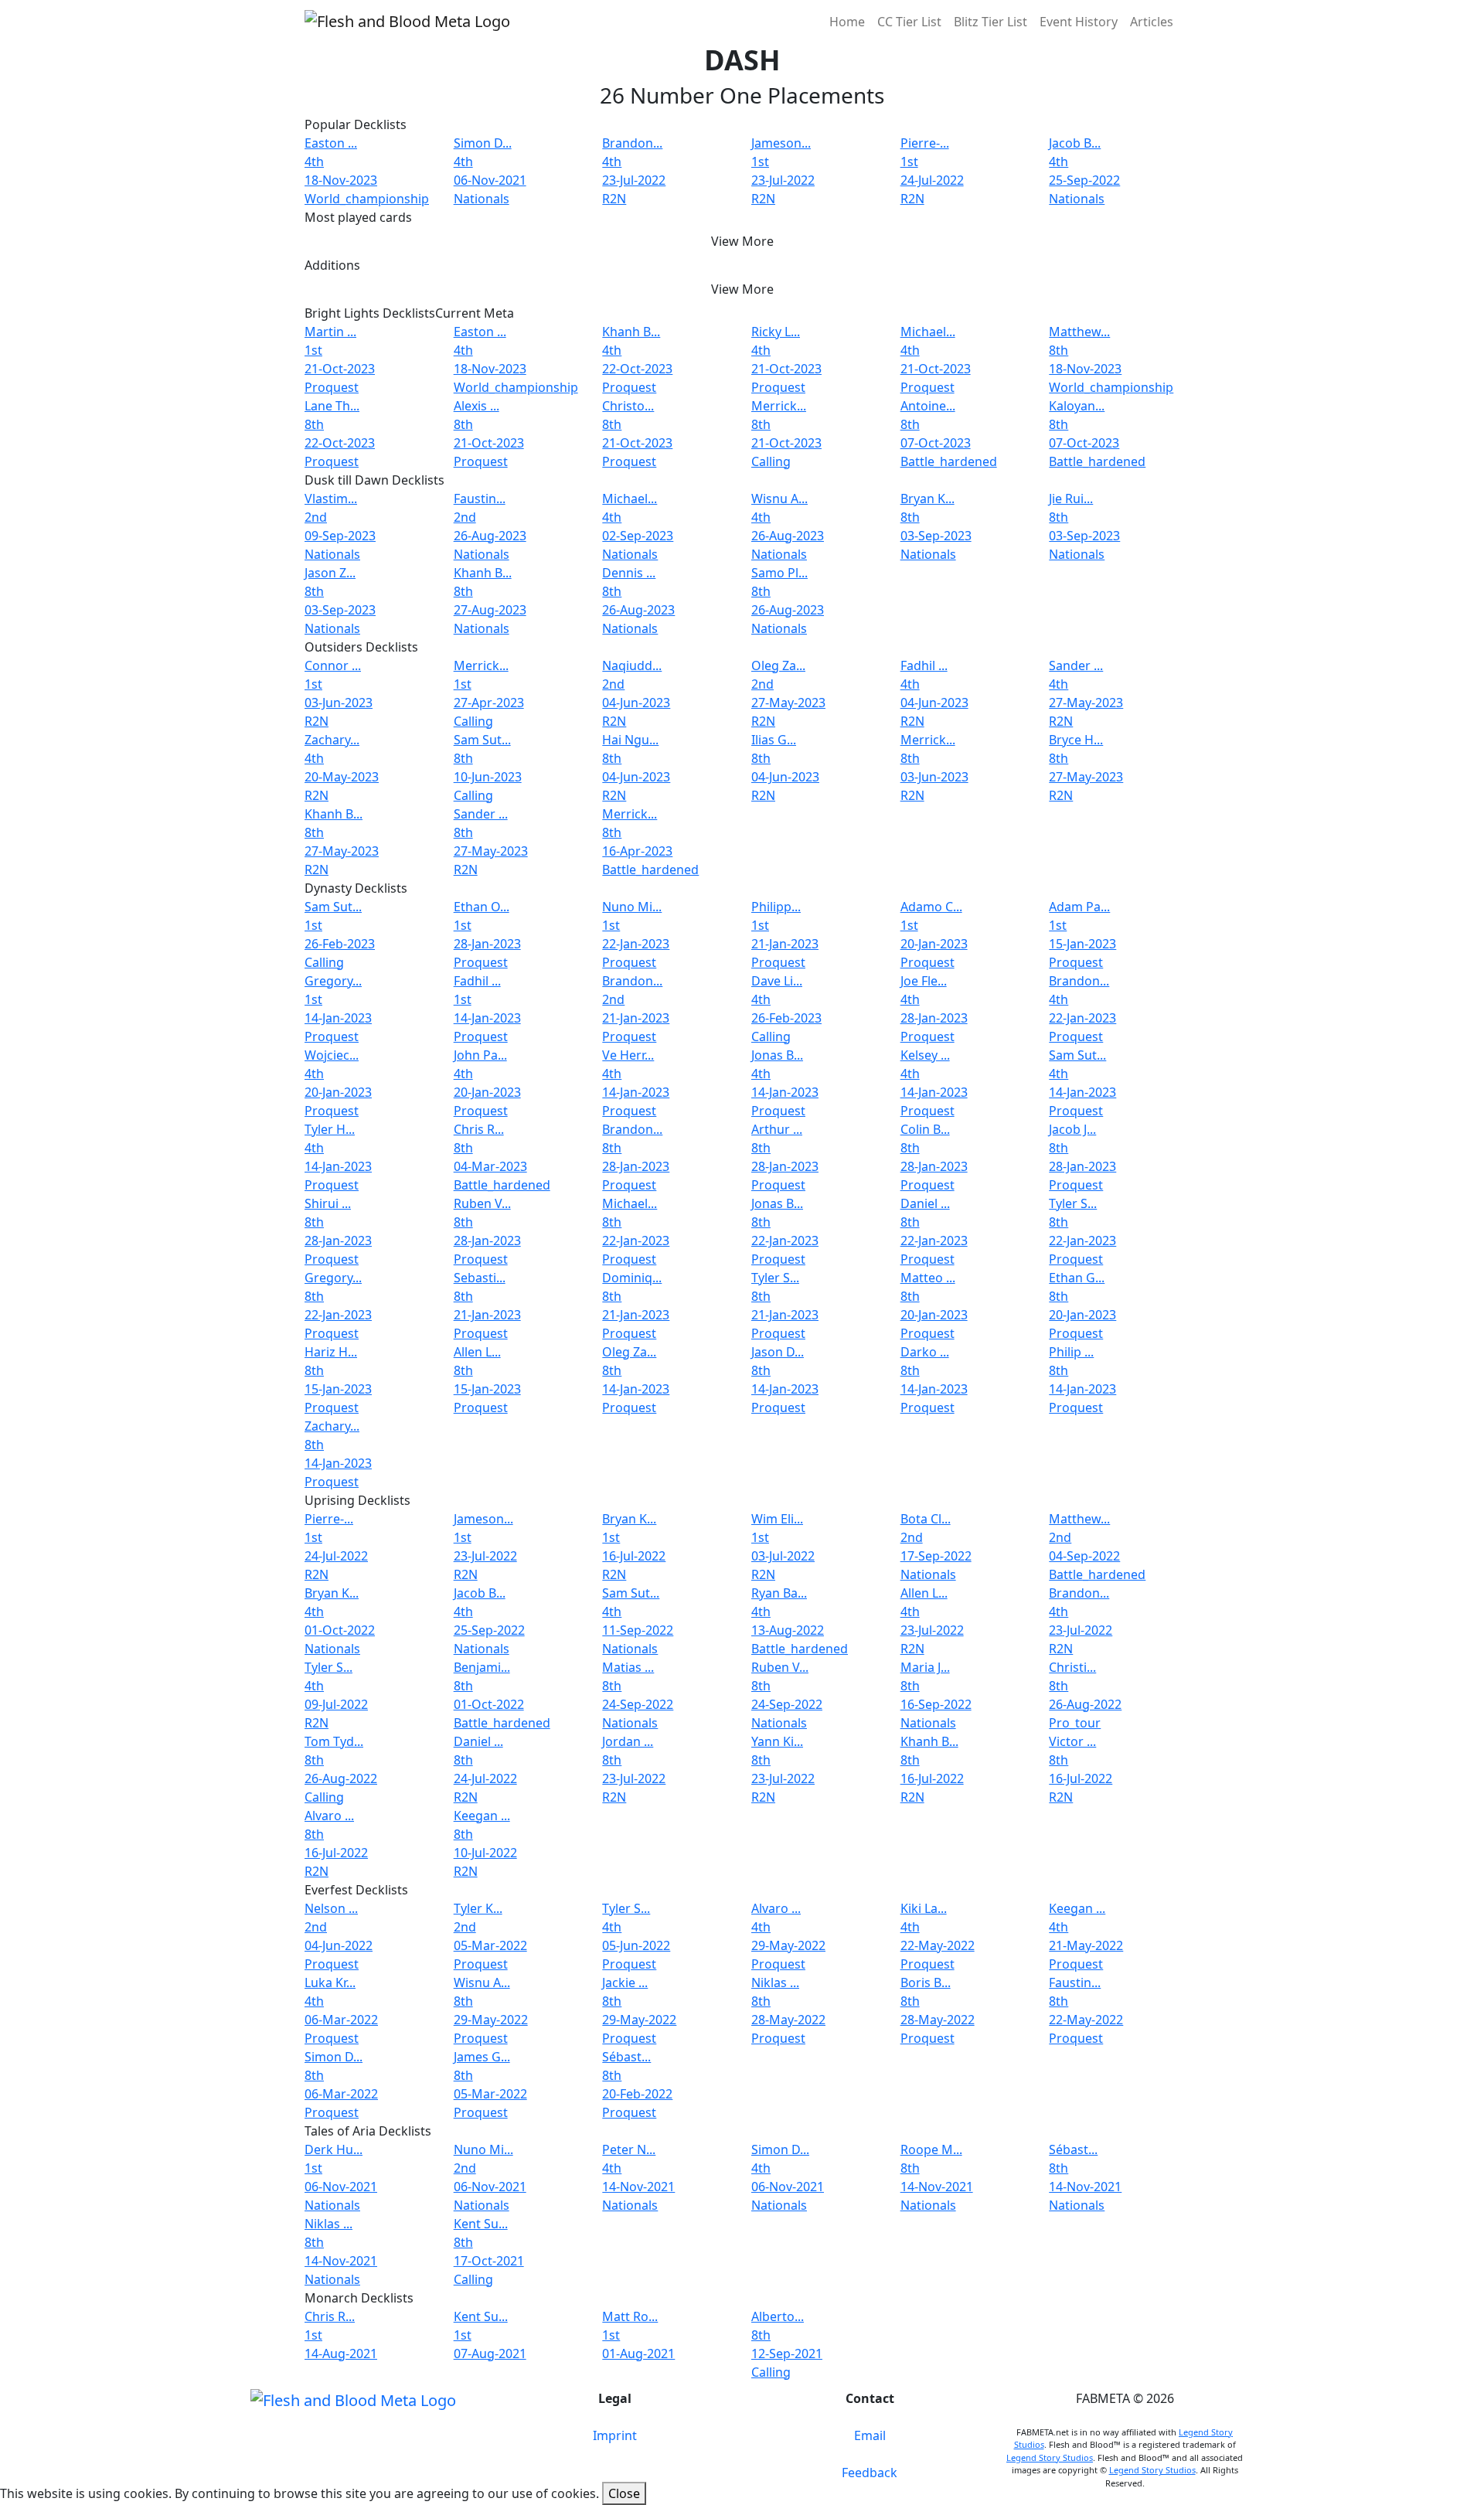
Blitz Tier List (990, 22)
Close (624, 2493)
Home (847, 22)
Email (870, 2435)
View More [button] (742, 241)
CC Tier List (909, 22)
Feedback (870, 2473)
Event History (1079, 22)
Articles (1152, 22)
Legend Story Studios (1050, 2457)
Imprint (615, 2435)
